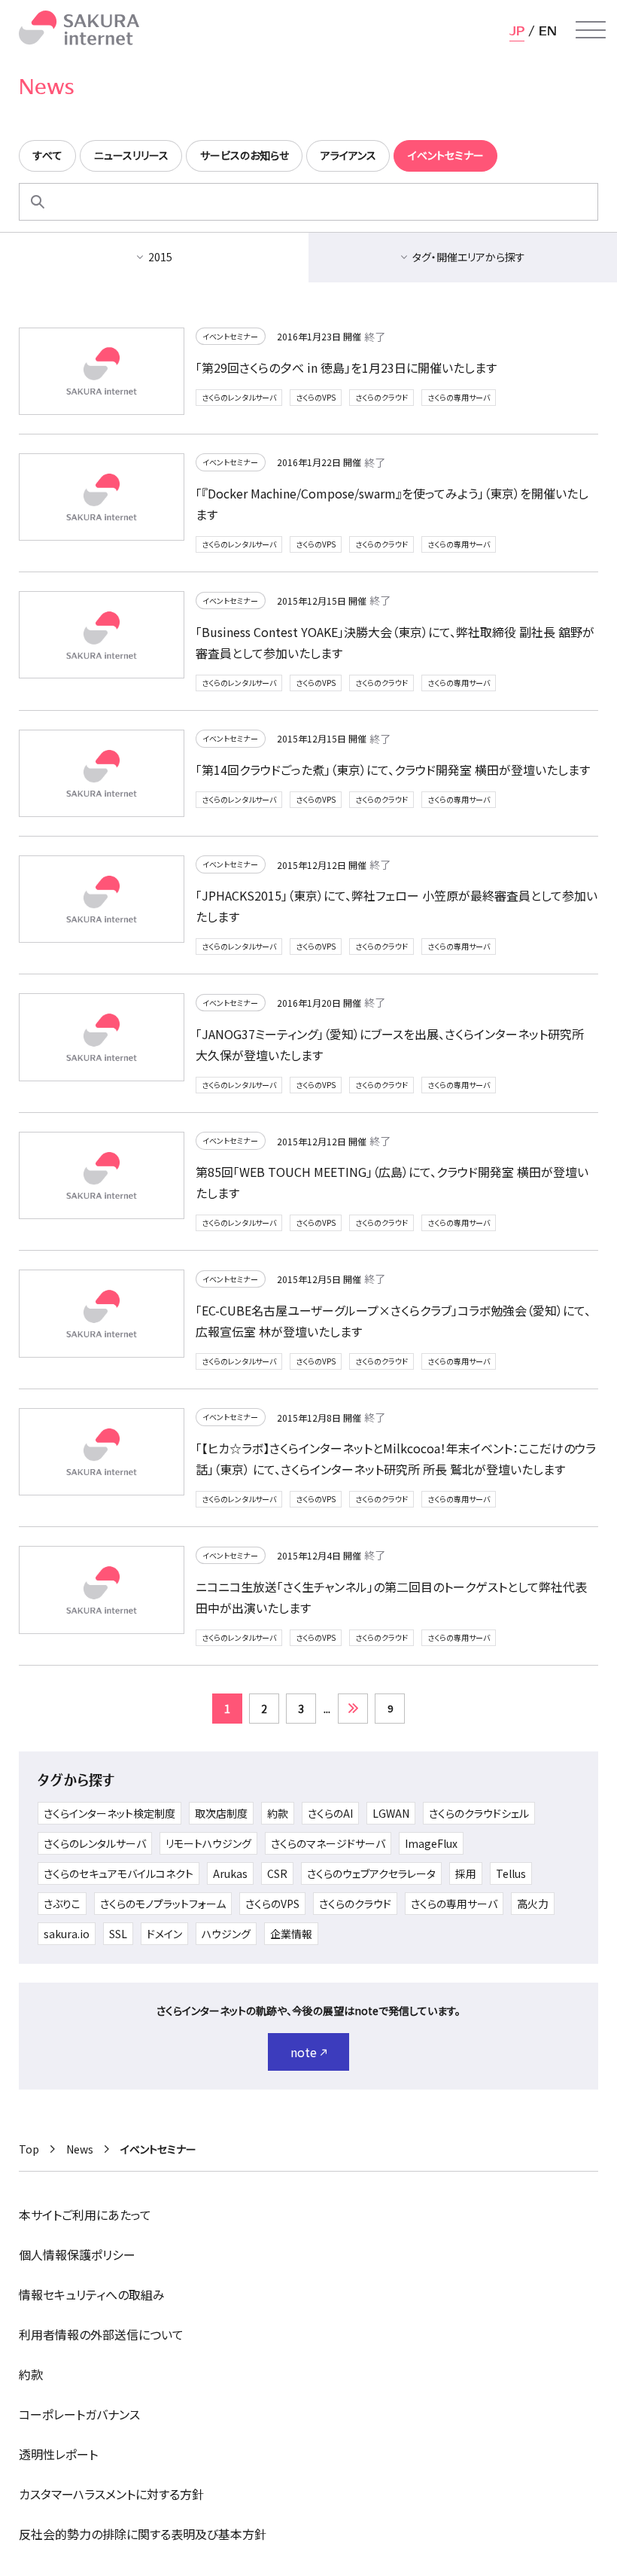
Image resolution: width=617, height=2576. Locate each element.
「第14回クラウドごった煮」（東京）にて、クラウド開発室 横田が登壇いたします (393, 770)
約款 (278, 1813)
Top (29, 2149)
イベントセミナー (230, 336)
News (80, 2149)
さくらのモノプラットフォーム (163, 1904)
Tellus (511, 1873)
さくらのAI (330, 1813)
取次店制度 (221, 1813)
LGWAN (391, 1813)
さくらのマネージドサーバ (328, 1843)
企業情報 (291, 1934)
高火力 (533, 1904)
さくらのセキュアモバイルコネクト (119, 1873)
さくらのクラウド (381, 397)
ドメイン (164, 1934)
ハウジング (226, 1934)
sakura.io (67, 1934)
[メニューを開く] (591, 30)
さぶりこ (62, 1904)
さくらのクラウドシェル (479, 1813)
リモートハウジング (208, 1843)
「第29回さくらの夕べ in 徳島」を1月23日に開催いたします (346, 367)
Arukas (230, 1873)
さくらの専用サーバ (459, 397)
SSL (118, 1934)
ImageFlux (431, 1843)
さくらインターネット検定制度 (109, 1813)
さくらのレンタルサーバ (239, 397)
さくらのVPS (316, 397)
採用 (466, 1873)
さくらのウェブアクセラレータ (371, 1873)
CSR (277, 1873)
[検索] (38, 202)
